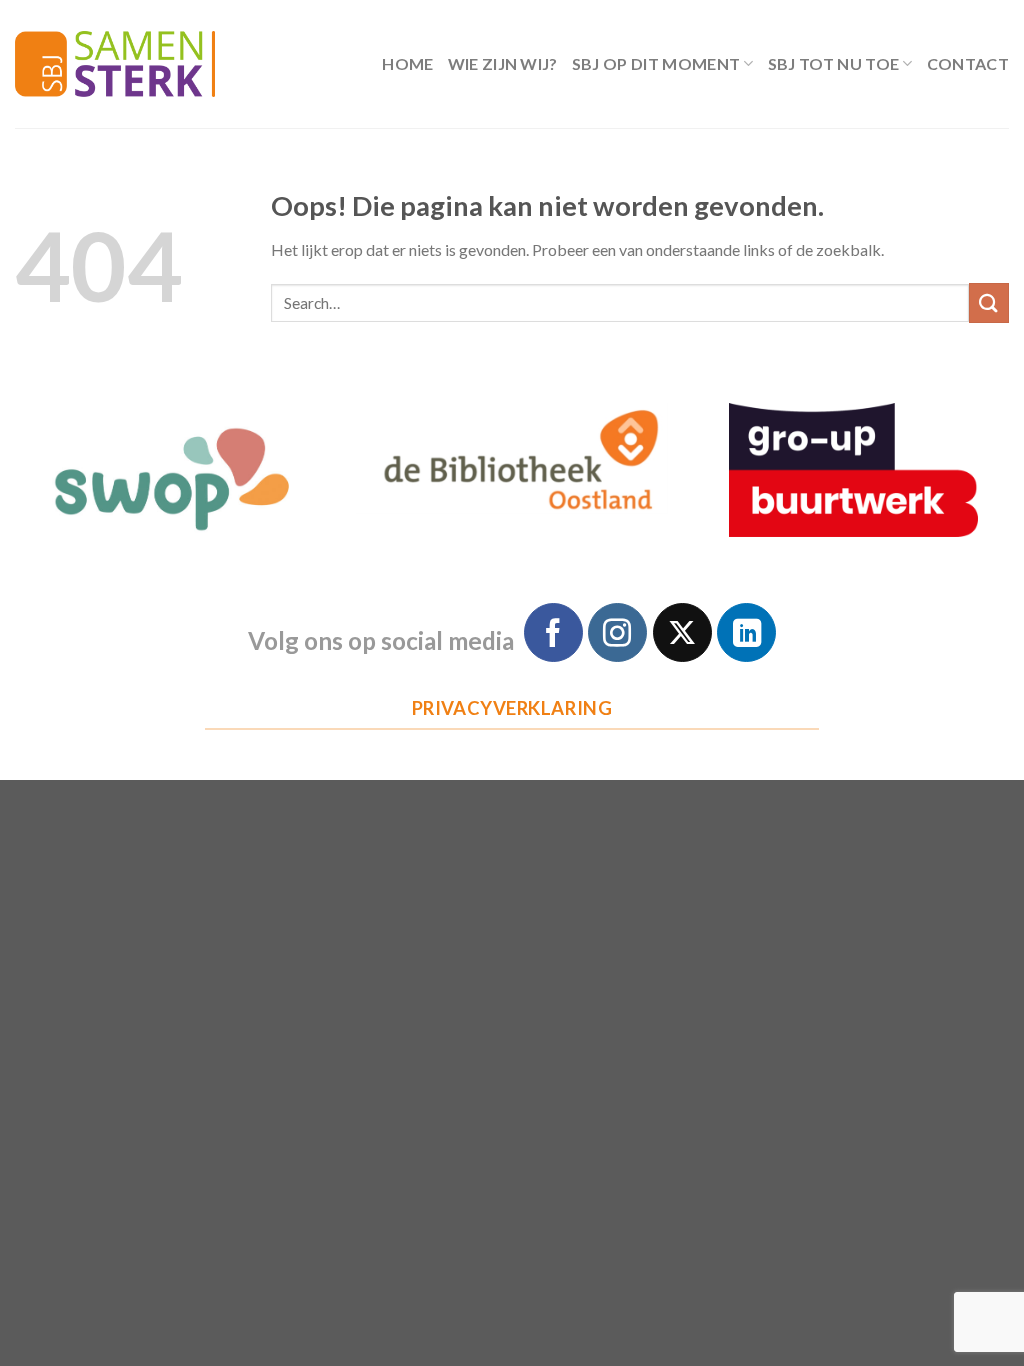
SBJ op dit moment (656, 63)
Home (407, 63)
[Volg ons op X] (682, 632)
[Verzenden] (989, 302)
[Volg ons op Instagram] (617, 632)
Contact (968, 63)
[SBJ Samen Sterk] (115, 63)
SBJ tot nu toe (833, 63)
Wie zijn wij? (503, 63)
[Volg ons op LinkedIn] (746, 632)
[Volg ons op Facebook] (553, 632)
